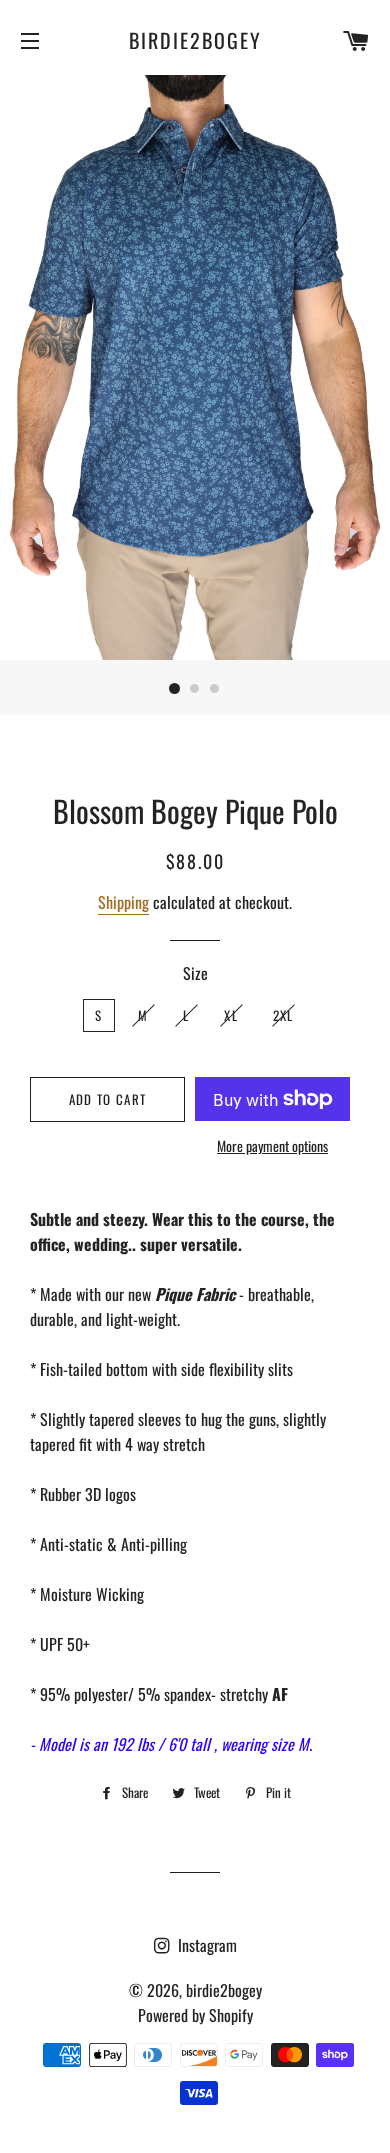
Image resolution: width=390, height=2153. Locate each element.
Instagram (205, 1945)
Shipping (123, 902)
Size (195, 973)
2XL (283, 1015)
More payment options (272, 1145)
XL (231, 1015)
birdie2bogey (195, 40)
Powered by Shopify (195, 2015)
